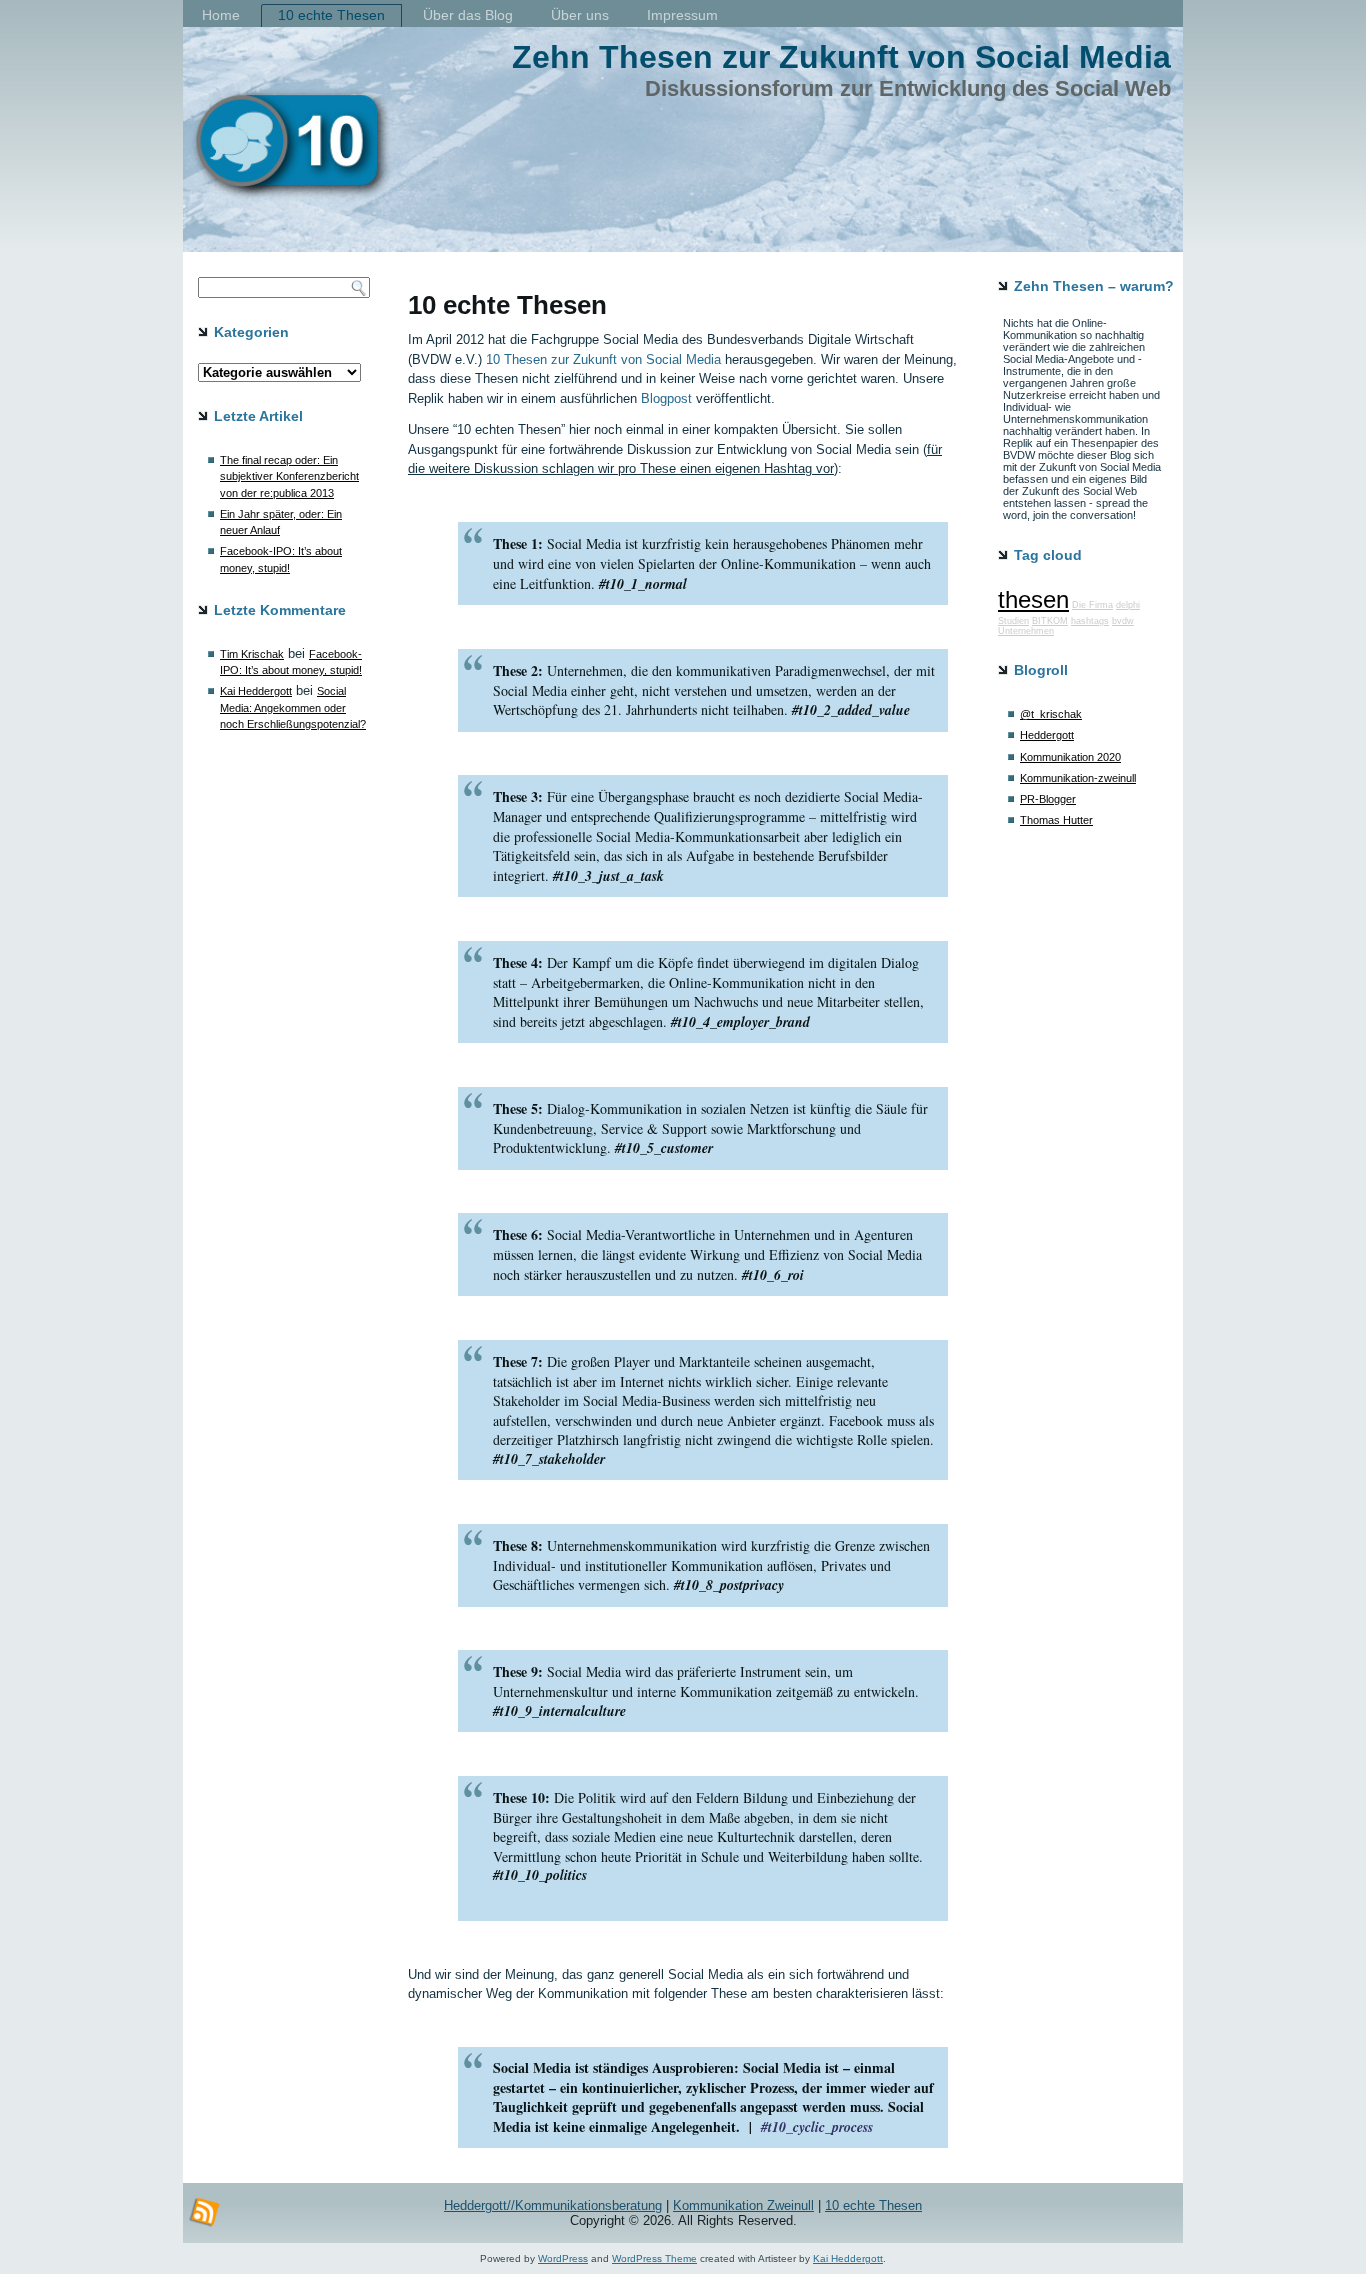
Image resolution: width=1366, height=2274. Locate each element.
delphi (1128, 605)
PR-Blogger (1048, 799)
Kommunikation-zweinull (1078, 778)
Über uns (580, 15)
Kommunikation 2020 (1070, 757)
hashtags (1090, 621)
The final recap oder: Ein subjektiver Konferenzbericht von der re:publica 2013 (289, 476)
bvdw (1123, 621)
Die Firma (1092, 605)
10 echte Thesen (331, 15)
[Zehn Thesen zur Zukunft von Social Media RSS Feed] (205, 2213)
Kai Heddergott (256, 691)
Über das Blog (468, 15)
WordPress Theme (654, 2258)
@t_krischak (1051, 714)
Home (221, 15)
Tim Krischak (252, 654)
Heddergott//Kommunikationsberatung (553, 2205)
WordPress (563, 2258)
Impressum (682, 15)
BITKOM (1050, 621)
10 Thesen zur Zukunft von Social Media (603, 359)
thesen (1033, 599)
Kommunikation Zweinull (743, 2205)
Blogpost (666, 398)
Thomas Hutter (1056, 820)
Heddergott (1047, 735)
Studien (1013, 621)
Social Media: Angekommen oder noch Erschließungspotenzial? (293, 707)
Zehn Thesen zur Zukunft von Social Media (841, 57)
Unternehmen (1026, 631)
